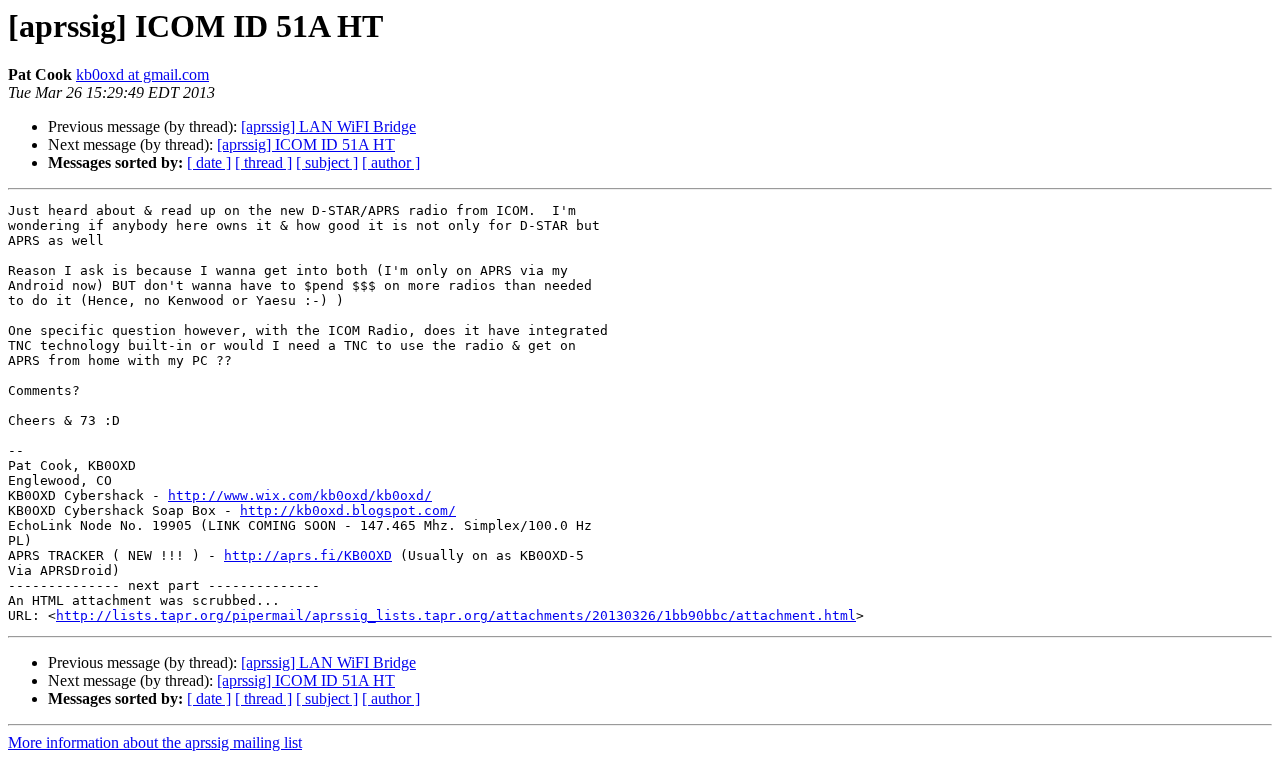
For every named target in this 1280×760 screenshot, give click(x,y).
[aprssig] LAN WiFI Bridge (328, 126)
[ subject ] (327, 162)
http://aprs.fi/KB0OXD (308, 555)
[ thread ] (263, 162)
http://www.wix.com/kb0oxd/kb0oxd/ (300, 495)
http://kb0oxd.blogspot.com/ (348, 510)
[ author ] (391, 162)
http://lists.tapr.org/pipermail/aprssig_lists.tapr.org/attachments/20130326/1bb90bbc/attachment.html (456, 615)
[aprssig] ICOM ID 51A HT (306, 144)
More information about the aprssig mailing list (155, 742)
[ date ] (209, 162)
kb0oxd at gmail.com (142, 74)
